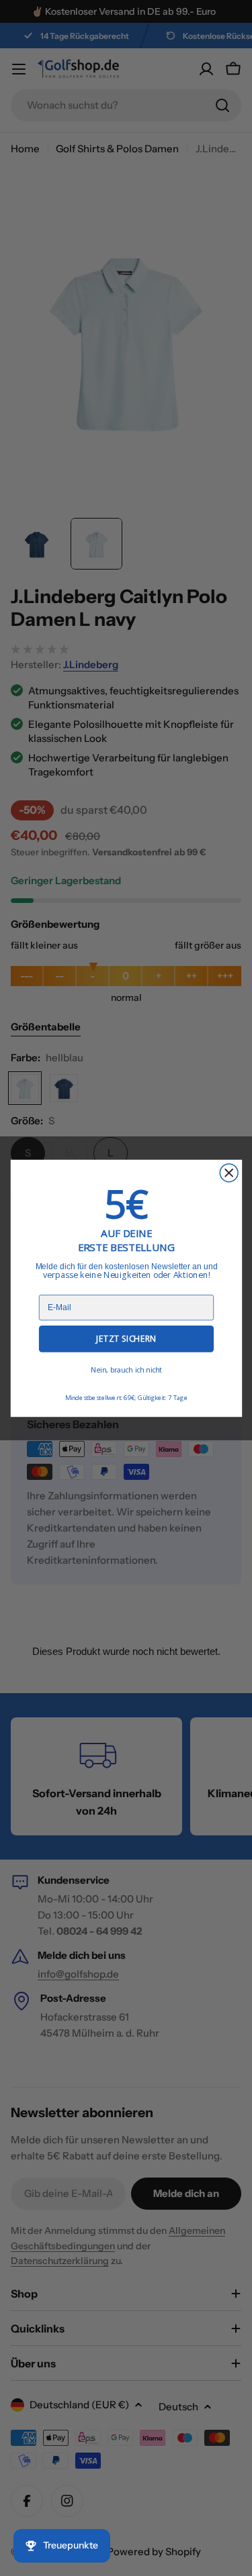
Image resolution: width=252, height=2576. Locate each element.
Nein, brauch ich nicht (126, 1370)
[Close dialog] (229, 1172)
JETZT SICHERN (126, 1339)
